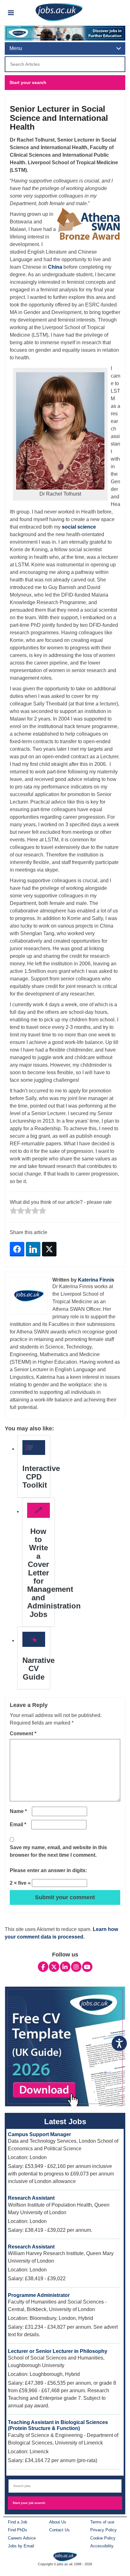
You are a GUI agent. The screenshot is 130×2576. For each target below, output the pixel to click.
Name (18, 1811)
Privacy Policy (103, 2530)
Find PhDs (18, 2530)
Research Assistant (31, 2198)
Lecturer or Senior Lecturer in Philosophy (58, 2351)
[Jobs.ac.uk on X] (54, 1967)
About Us (58, 2522)
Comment (23, 1734)
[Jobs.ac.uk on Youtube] (87, 1967)
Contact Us (59, 2530)
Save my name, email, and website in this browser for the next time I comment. (58, 1851)
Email (18, 1824)
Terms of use (102, 2522)
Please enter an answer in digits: (48, 1870)
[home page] (65, 2556)
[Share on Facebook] (17, 1249)
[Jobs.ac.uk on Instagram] (76, 1967)
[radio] (13, 1211)
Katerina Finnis (96, 1280)
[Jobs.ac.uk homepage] (59, 12)
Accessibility (102, 2546)
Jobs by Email (21, 2546)
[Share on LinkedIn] (33, 1249)
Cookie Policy (103, 2538)
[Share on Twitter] (49, 1249)
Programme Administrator (39, 2295)
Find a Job (18, 2522)
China (55, 267)
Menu (16, 48)
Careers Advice (22, 2538)
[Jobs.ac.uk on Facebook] (43, 1967)
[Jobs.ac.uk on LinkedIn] (65, 1967)
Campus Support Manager (39, 2134)
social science (79, 527)
